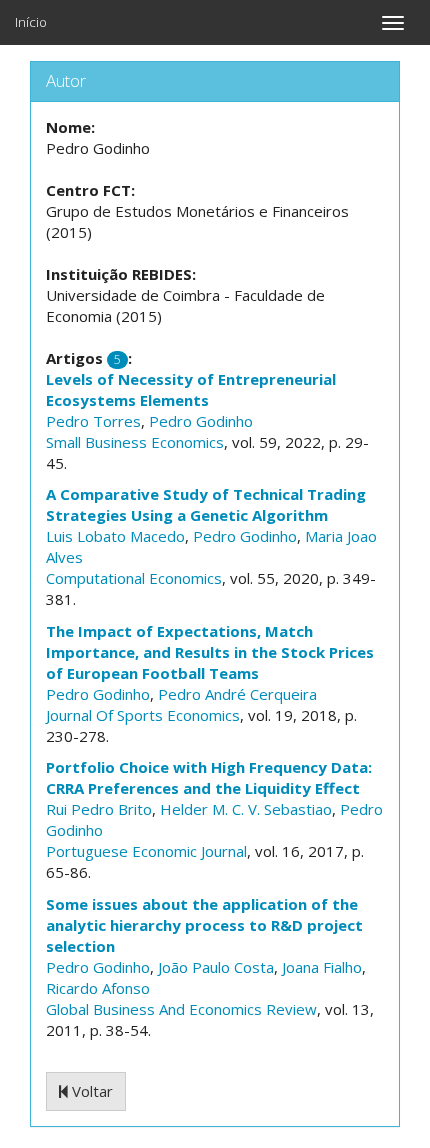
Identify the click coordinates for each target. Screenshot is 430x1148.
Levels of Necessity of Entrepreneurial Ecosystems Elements (191, 389)
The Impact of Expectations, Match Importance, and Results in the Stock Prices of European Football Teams (210, 652)
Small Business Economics (135, 442)
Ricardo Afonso (98, 988)
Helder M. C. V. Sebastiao (246, 809)
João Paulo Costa (216, 967)
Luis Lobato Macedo (115, 536)
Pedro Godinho (201, 421)
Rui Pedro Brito (99, 809)
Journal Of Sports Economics (143, 715)
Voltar (90, 1091)
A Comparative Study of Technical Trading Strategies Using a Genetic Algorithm (206, 504)
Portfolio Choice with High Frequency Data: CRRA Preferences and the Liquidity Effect (209, 777)
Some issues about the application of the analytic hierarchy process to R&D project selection (204, 925)
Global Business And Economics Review (181, 1009)
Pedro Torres (93, 421)
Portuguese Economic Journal (146, 851)
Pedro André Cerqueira (237, 694)
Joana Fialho (322, 967)
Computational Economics (134, 578)
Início (31, 22)
